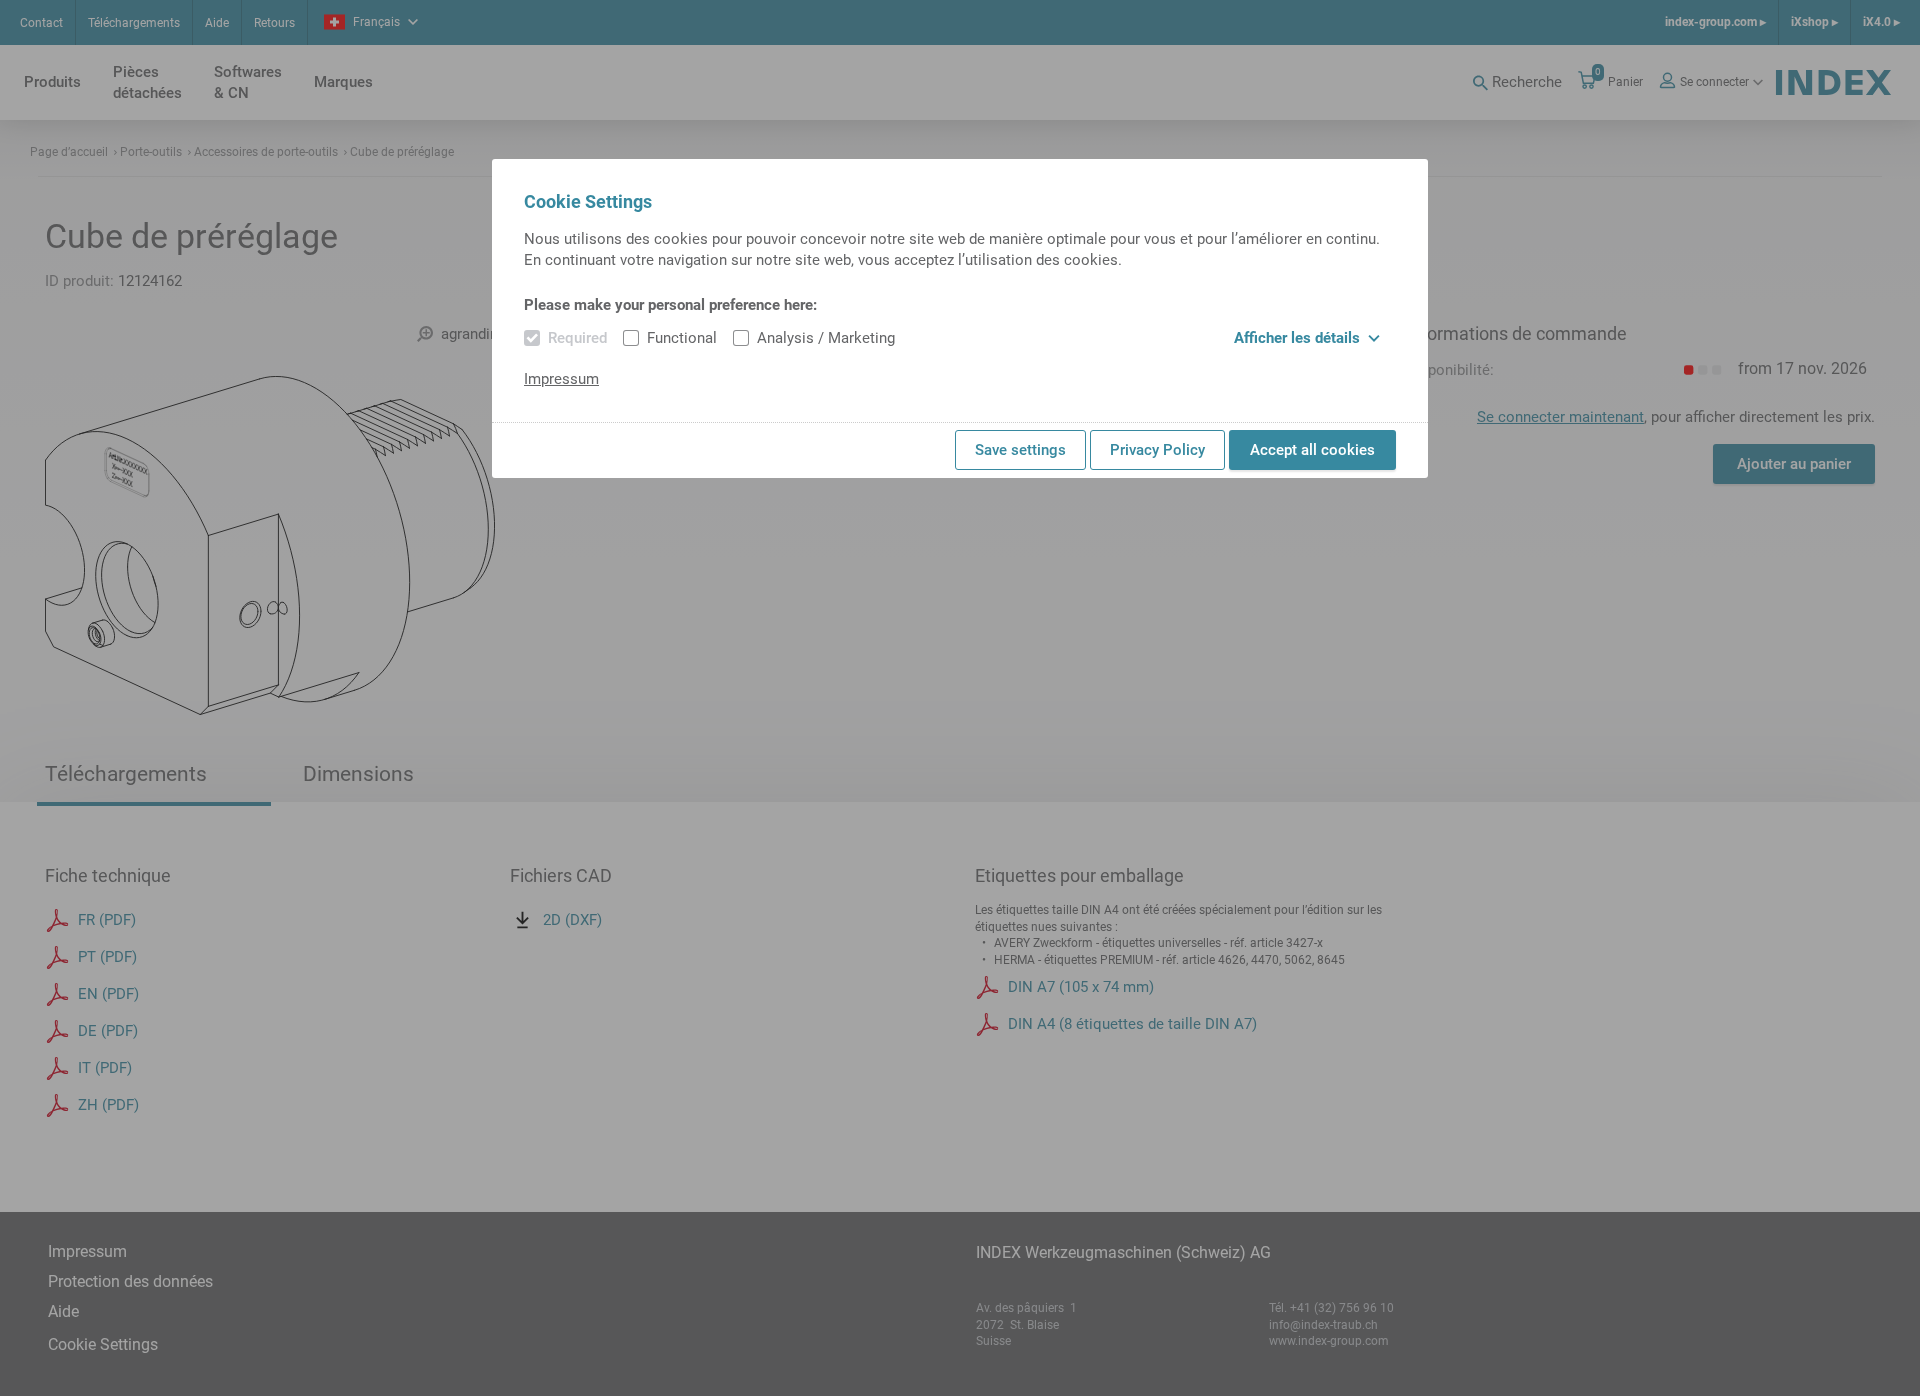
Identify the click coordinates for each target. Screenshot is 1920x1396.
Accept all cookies (1312, 450)
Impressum (561, 379)
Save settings (1020, 450)
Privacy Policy (1157, 450)
